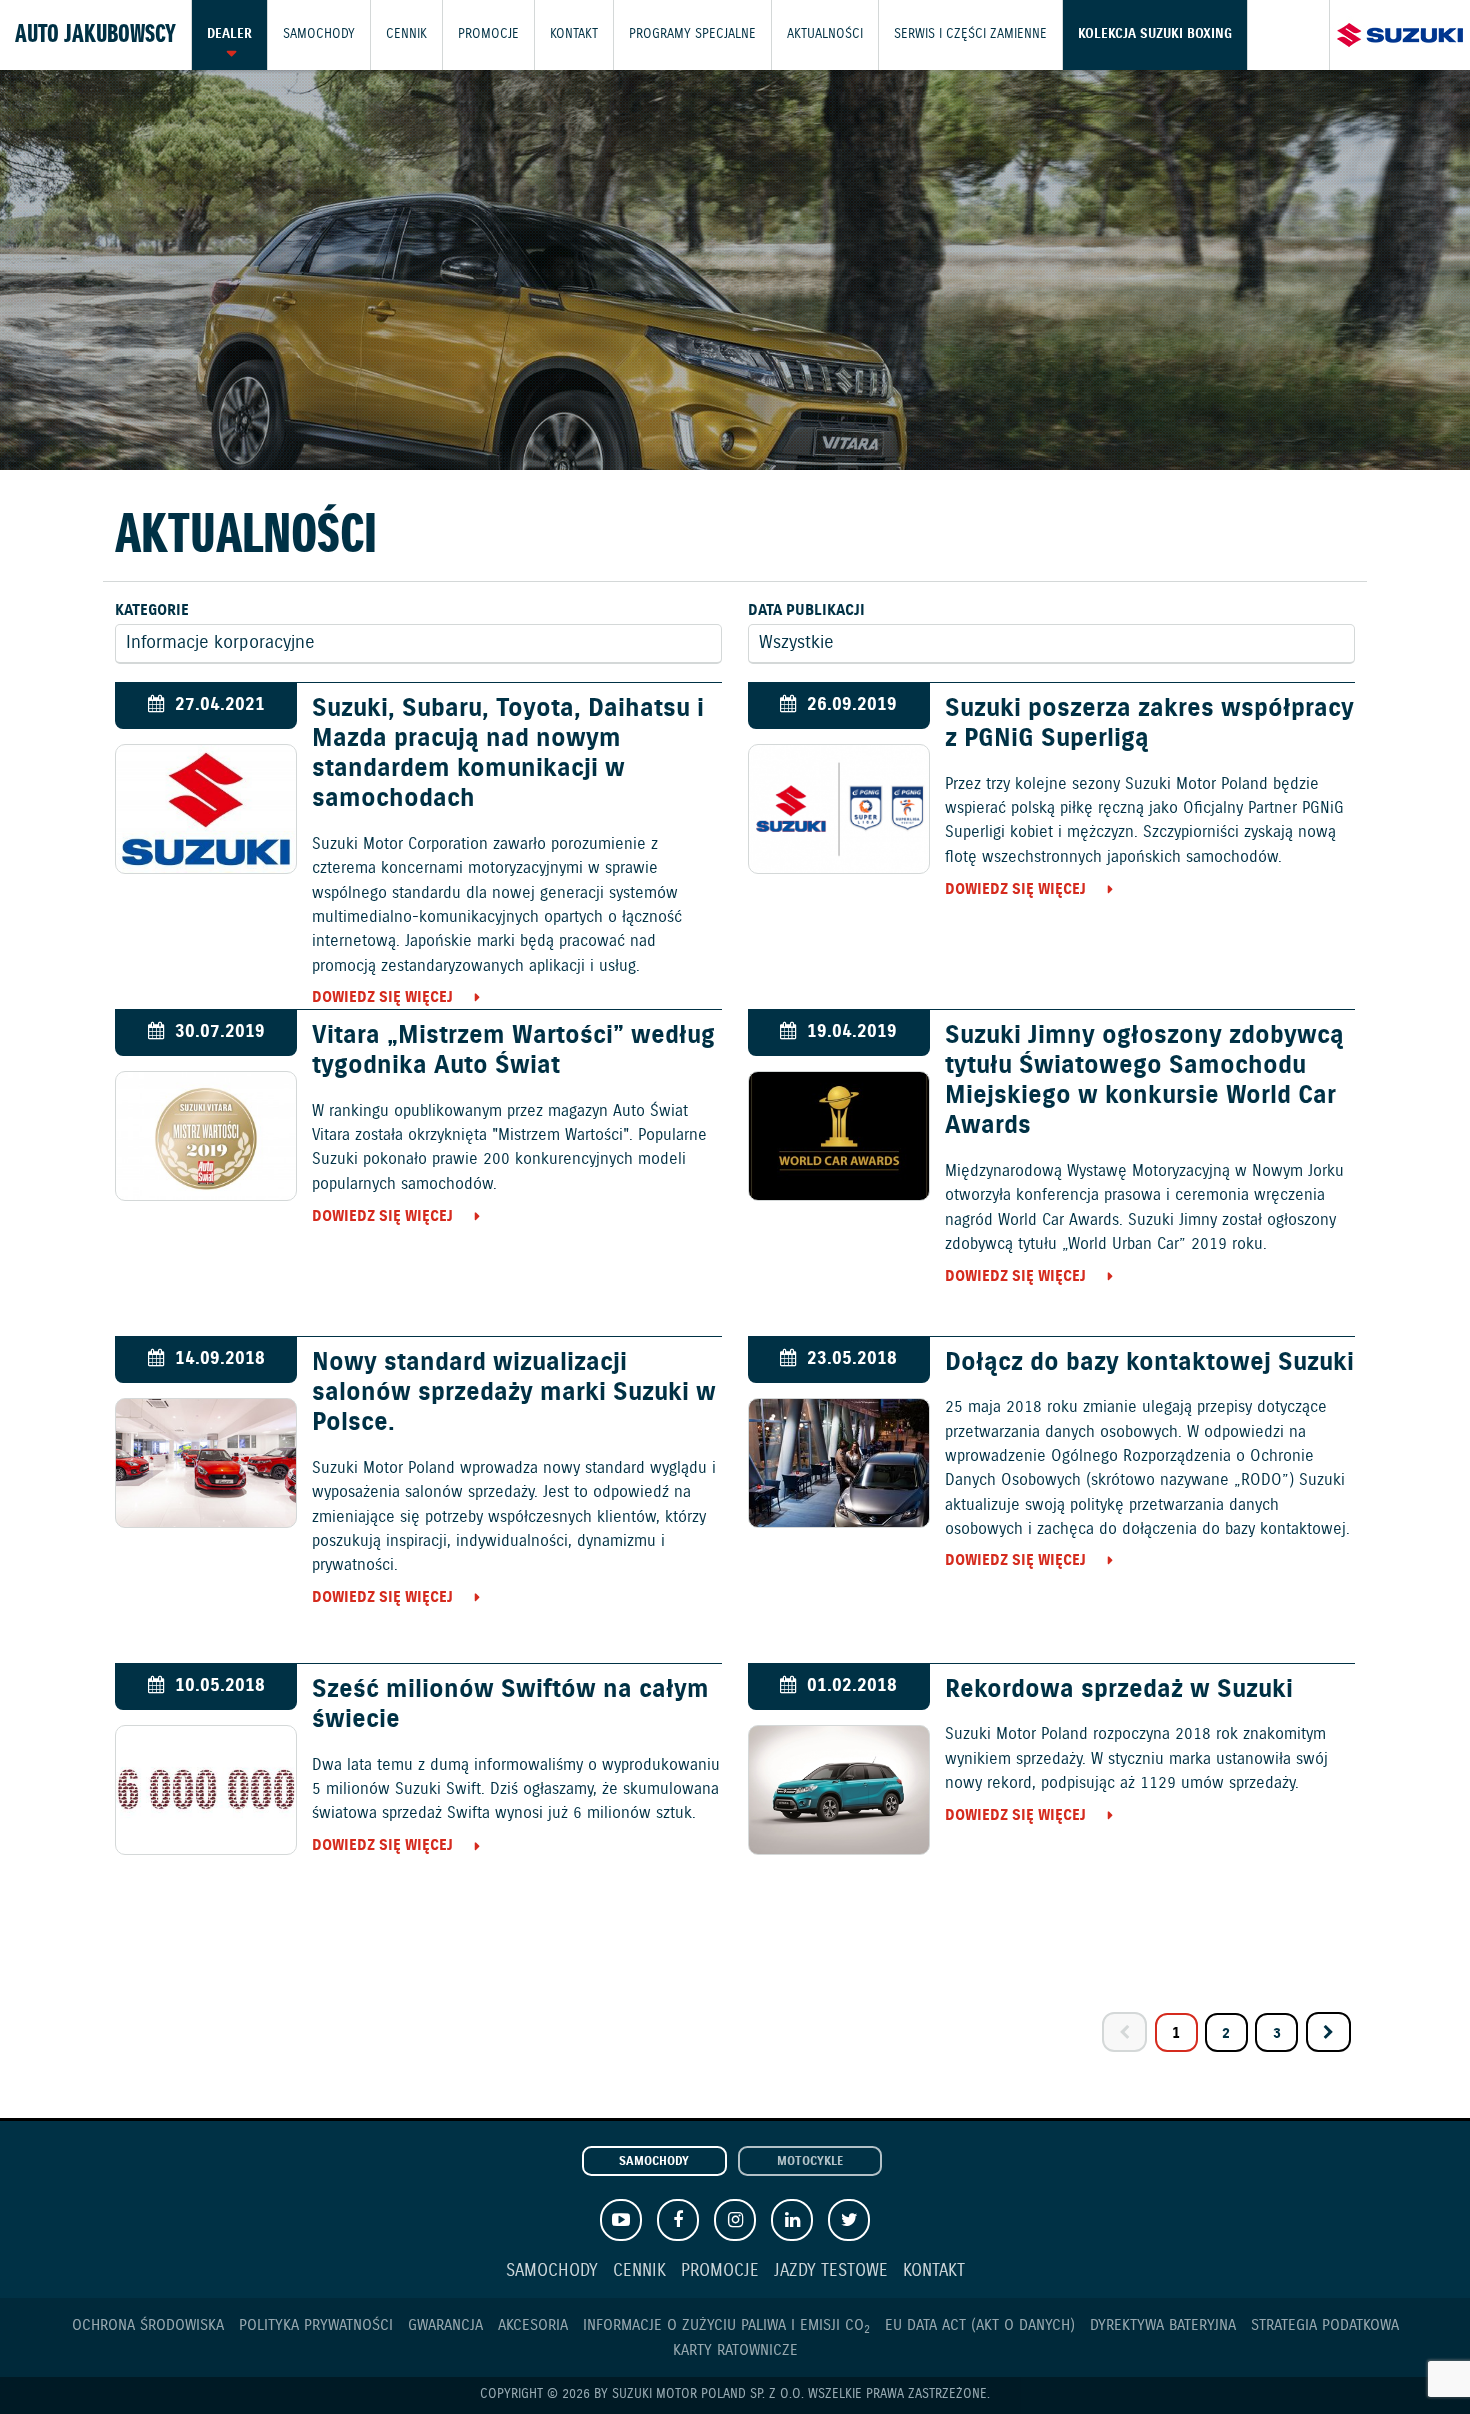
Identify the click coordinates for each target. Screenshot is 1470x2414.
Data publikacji (806, 610)
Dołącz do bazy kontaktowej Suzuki (1149, 1363)
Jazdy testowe (831, 2271)
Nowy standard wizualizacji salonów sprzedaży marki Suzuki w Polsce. (514, 1393)
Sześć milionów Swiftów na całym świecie (510, 1705)
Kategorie (152, 610)
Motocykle (810, 2162)
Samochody (319, 34)
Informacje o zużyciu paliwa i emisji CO (726, 2325)
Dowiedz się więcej (382, 997)
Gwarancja (445, 2325)
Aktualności (825, 34)
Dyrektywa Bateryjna (1163, 2325)
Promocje (488, 34)
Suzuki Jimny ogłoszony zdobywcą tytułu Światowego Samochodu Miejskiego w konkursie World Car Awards (1144, 1081)
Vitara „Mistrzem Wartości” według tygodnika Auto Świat (513, 1051)
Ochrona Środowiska (148, 2325)
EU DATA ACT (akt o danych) (980, 2325)
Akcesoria (533, 2325)
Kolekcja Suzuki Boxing (1155, 34)
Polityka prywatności (316, 2325)
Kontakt (574, 34)
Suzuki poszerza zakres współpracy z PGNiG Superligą (1149, 724)
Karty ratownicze (735, 2350)
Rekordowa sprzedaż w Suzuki (1119, 1690)
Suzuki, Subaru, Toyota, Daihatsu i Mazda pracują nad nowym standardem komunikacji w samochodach (508, 754)
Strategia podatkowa (1325, 2325)
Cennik (406, 34)
